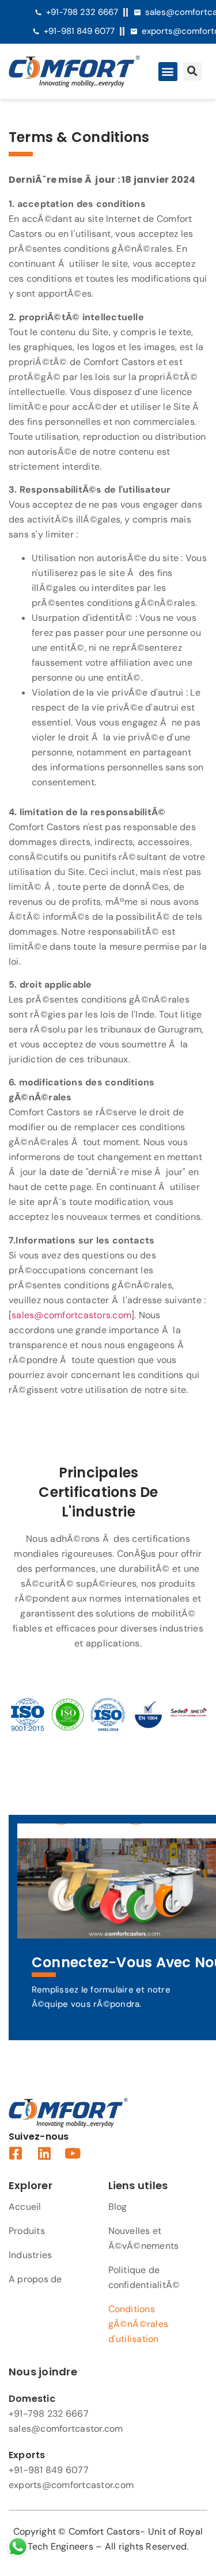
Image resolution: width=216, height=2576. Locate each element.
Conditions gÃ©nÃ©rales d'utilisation (139, 2324)
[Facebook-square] (16, 2153)
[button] (168, 72)
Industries (30, 2255)
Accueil (25, 2207)
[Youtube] (73, 2153)
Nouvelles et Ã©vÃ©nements (144, 2238)
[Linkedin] (44, 2153)
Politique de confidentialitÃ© (144, 2277)
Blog (118, 2207)
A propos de (35, 2279)
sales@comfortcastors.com (71, 1315)
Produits (27, 2231)
